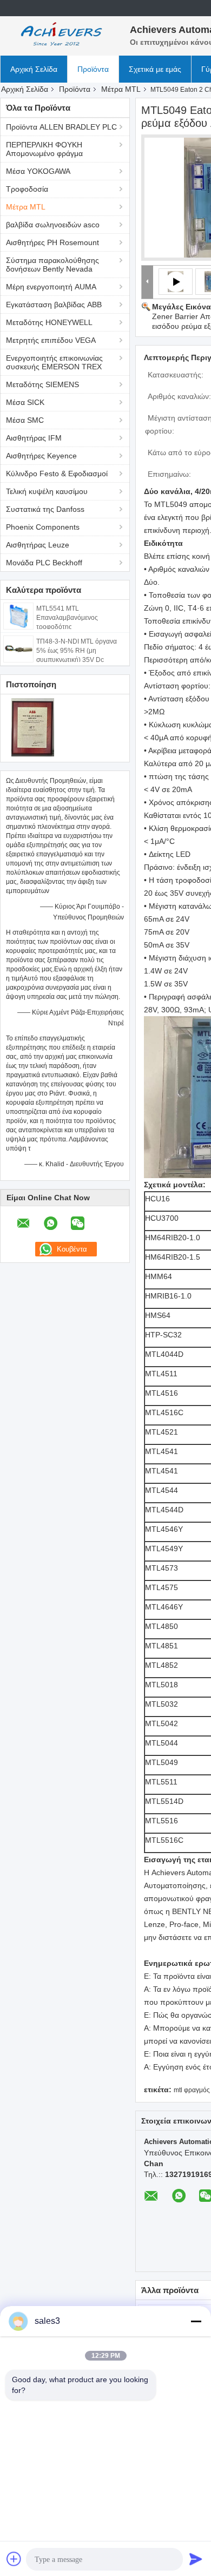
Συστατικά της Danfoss (45, 509)
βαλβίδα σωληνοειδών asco (53, 225)
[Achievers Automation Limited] (60, 35)
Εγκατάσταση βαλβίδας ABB (54, 305)
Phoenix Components (43, 527)
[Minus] (196, 2321)
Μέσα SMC (25, 420)
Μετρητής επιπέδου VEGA (51, 340)
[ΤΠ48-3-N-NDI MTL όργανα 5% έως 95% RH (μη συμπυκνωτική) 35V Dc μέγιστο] (18, 648)
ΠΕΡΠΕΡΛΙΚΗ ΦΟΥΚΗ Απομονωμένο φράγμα (44, 149)
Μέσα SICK (25, 402)
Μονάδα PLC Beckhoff (44, 563)
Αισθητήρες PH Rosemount (52, 242)
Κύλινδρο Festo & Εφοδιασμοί (57, 474)
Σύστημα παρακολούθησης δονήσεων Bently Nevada (52, 265)
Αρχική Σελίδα (34, 69)
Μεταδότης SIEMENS (42, 384)
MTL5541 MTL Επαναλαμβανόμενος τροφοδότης (67, 618)
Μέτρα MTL (121, 89)
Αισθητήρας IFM (34, 438)
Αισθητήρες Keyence (41, 456)
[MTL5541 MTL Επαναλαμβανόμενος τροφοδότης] (18, 616)
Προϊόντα (93, 69)
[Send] (196, 2559)
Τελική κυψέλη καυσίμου (47, 491)
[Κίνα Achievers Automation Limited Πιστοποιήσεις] (33, 727)
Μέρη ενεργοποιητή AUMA (51, 287)
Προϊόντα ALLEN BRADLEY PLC (61, 127)
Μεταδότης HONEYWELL (49, 322)
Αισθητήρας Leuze (38, 545)
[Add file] (14, 2559)
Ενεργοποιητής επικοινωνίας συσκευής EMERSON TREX (54, 362)
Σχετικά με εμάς (155, 69)
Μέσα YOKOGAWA (38, 171)
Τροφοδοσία (27, 189)
